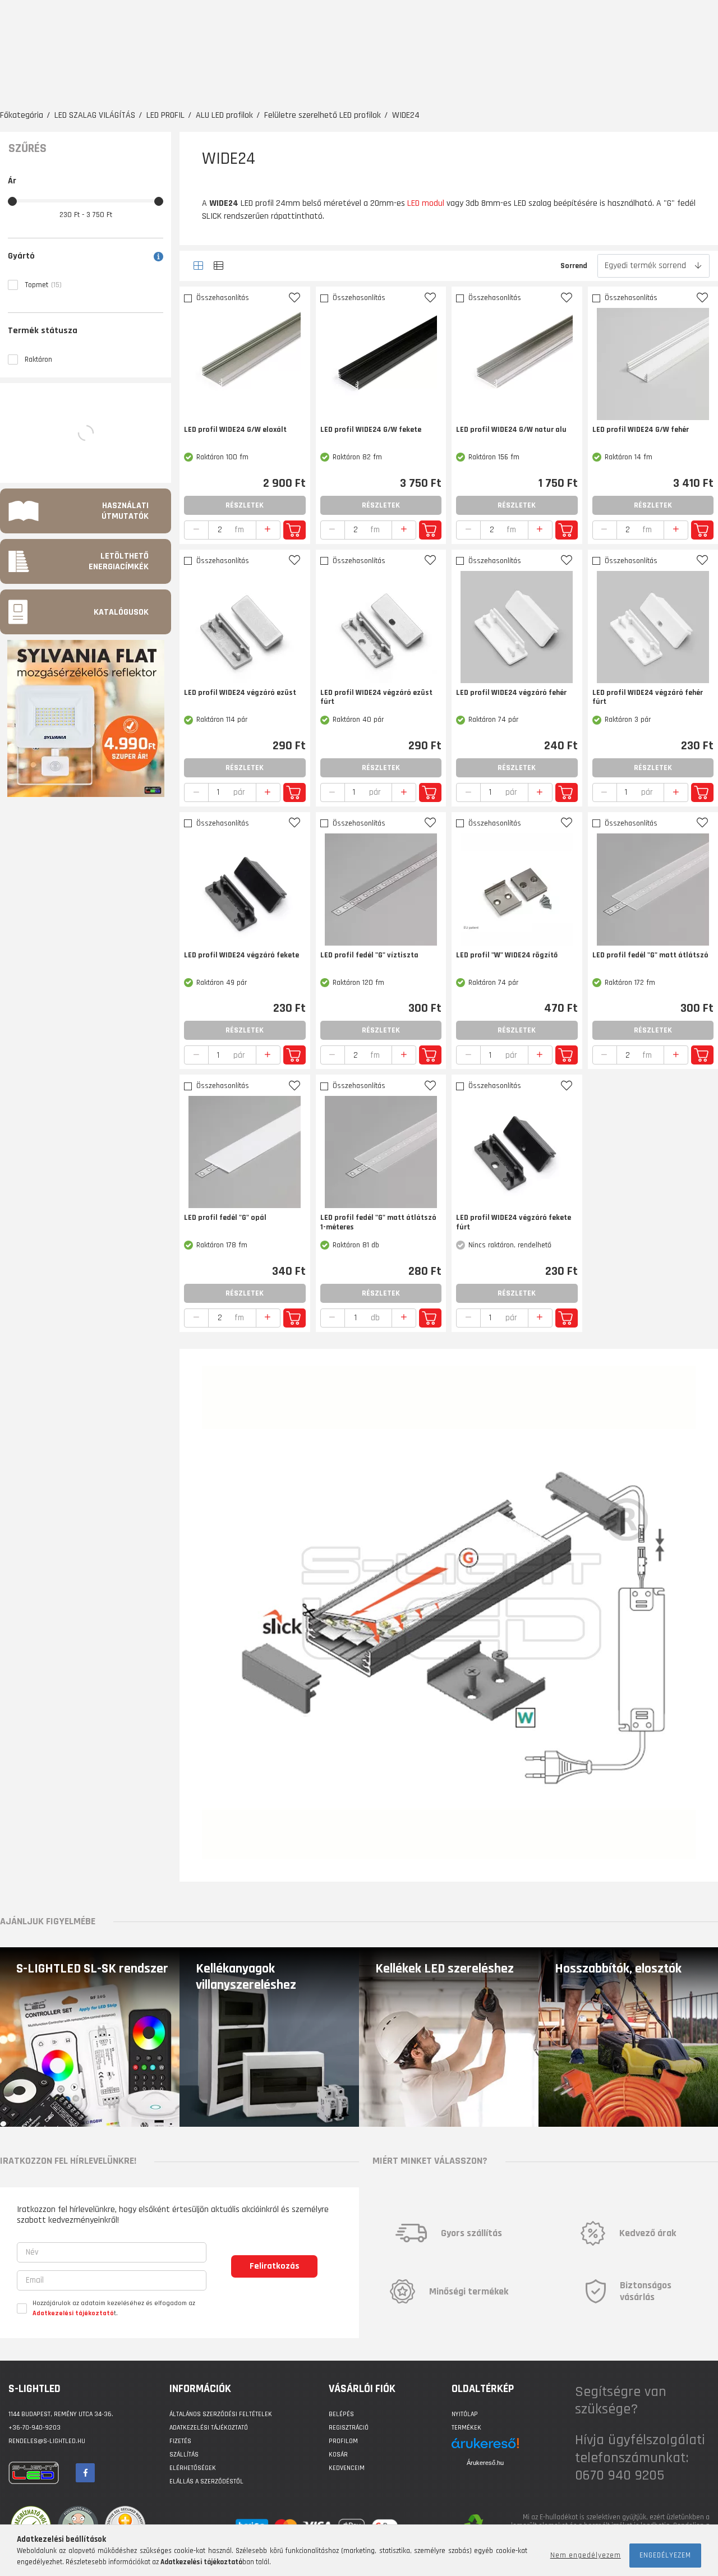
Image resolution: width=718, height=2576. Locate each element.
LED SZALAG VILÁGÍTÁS (95, 115)
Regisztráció (349, 2428)
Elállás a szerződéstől (206, 2481)
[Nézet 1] (198, 266)
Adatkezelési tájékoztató (209, 2428)
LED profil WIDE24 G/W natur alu (511, 430)
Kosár (338, 2455)
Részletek (245, 505)
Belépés (341, 2414)
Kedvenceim (347, 2468)
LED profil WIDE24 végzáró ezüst (240, 693)
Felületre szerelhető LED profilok (323, 115)
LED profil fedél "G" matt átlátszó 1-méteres (378, 1223)
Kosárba (294, 530)
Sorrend (574, 266)
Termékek (466, 2428)
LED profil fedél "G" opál (225, 1218)
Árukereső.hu (485, 2463)
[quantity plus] (268, 530)
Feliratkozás (275, 2266)
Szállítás (184, 2455)
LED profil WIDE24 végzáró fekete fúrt (514, 1223)
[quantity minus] (196, 530)
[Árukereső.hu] (485, 2447)
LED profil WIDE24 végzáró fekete (241, 955)
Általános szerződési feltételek (221, 2414)
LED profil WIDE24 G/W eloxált (235, 430)
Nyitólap (465, 2414)
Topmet (43, 285)
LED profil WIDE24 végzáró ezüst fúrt (376, 698)
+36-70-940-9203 (34, 2428)
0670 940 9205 (620, 2475)
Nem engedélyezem (586, 2555)
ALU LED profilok (224, 115)
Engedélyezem (665, 2555)
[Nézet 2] (218, 266)
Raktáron (38, 360)
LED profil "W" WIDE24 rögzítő (507, 955)
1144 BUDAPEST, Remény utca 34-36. (61, 2414)
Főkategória (22, 115)
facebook (85, 2473)
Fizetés (180, 2441)
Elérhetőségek (193, 2468)
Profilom (343, 2441)
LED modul (426, 203)
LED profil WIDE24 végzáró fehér (511, 693)
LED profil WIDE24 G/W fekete (371, 430)
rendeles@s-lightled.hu (47, 2441)
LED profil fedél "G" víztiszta (369, 955)
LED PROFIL (165, 115)
